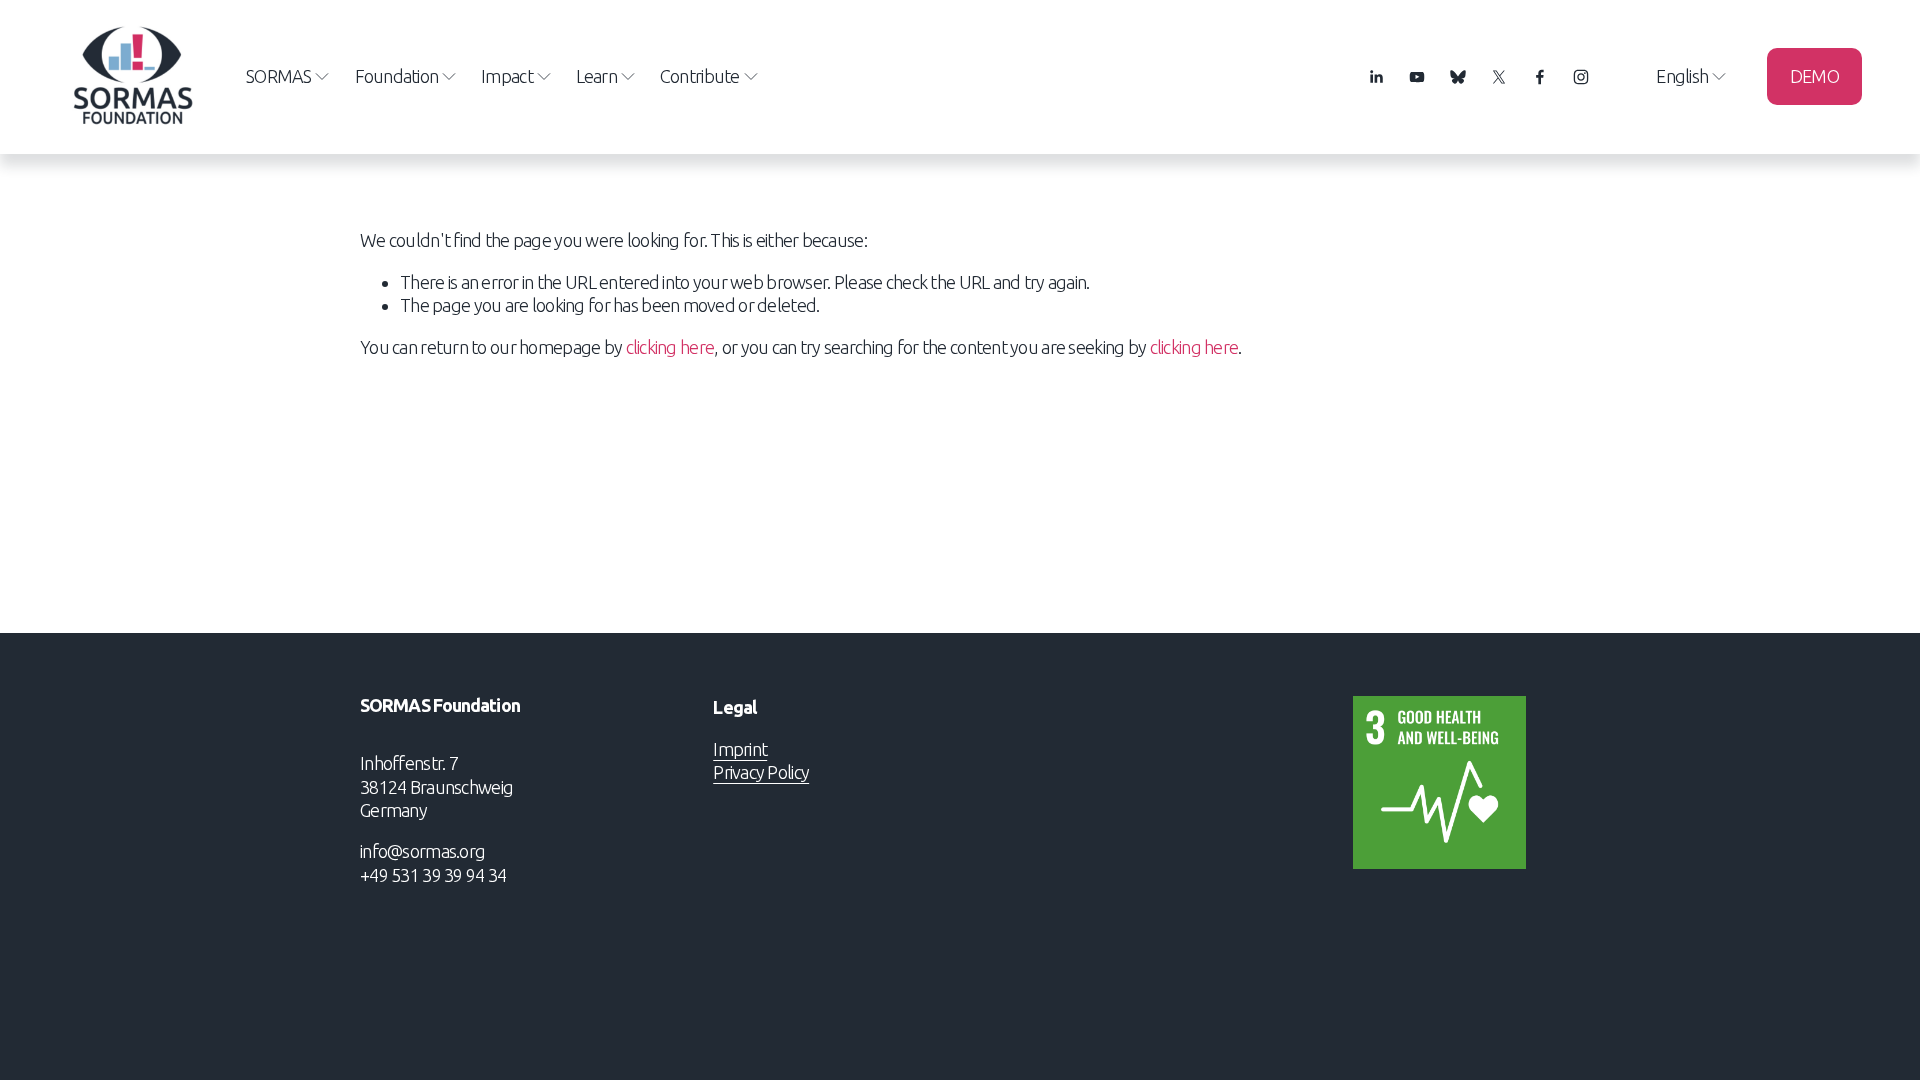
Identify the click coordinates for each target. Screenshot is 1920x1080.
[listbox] (1678, 76)
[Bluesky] (1458, 77)
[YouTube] (1417, 77)
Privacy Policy (761, 772)
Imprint (740, 749)
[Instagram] (1581, 77)
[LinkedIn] (1376, 77)
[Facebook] (1540, 77)
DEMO (1814, 76)
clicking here (670, 347)
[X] (1499, 77)
